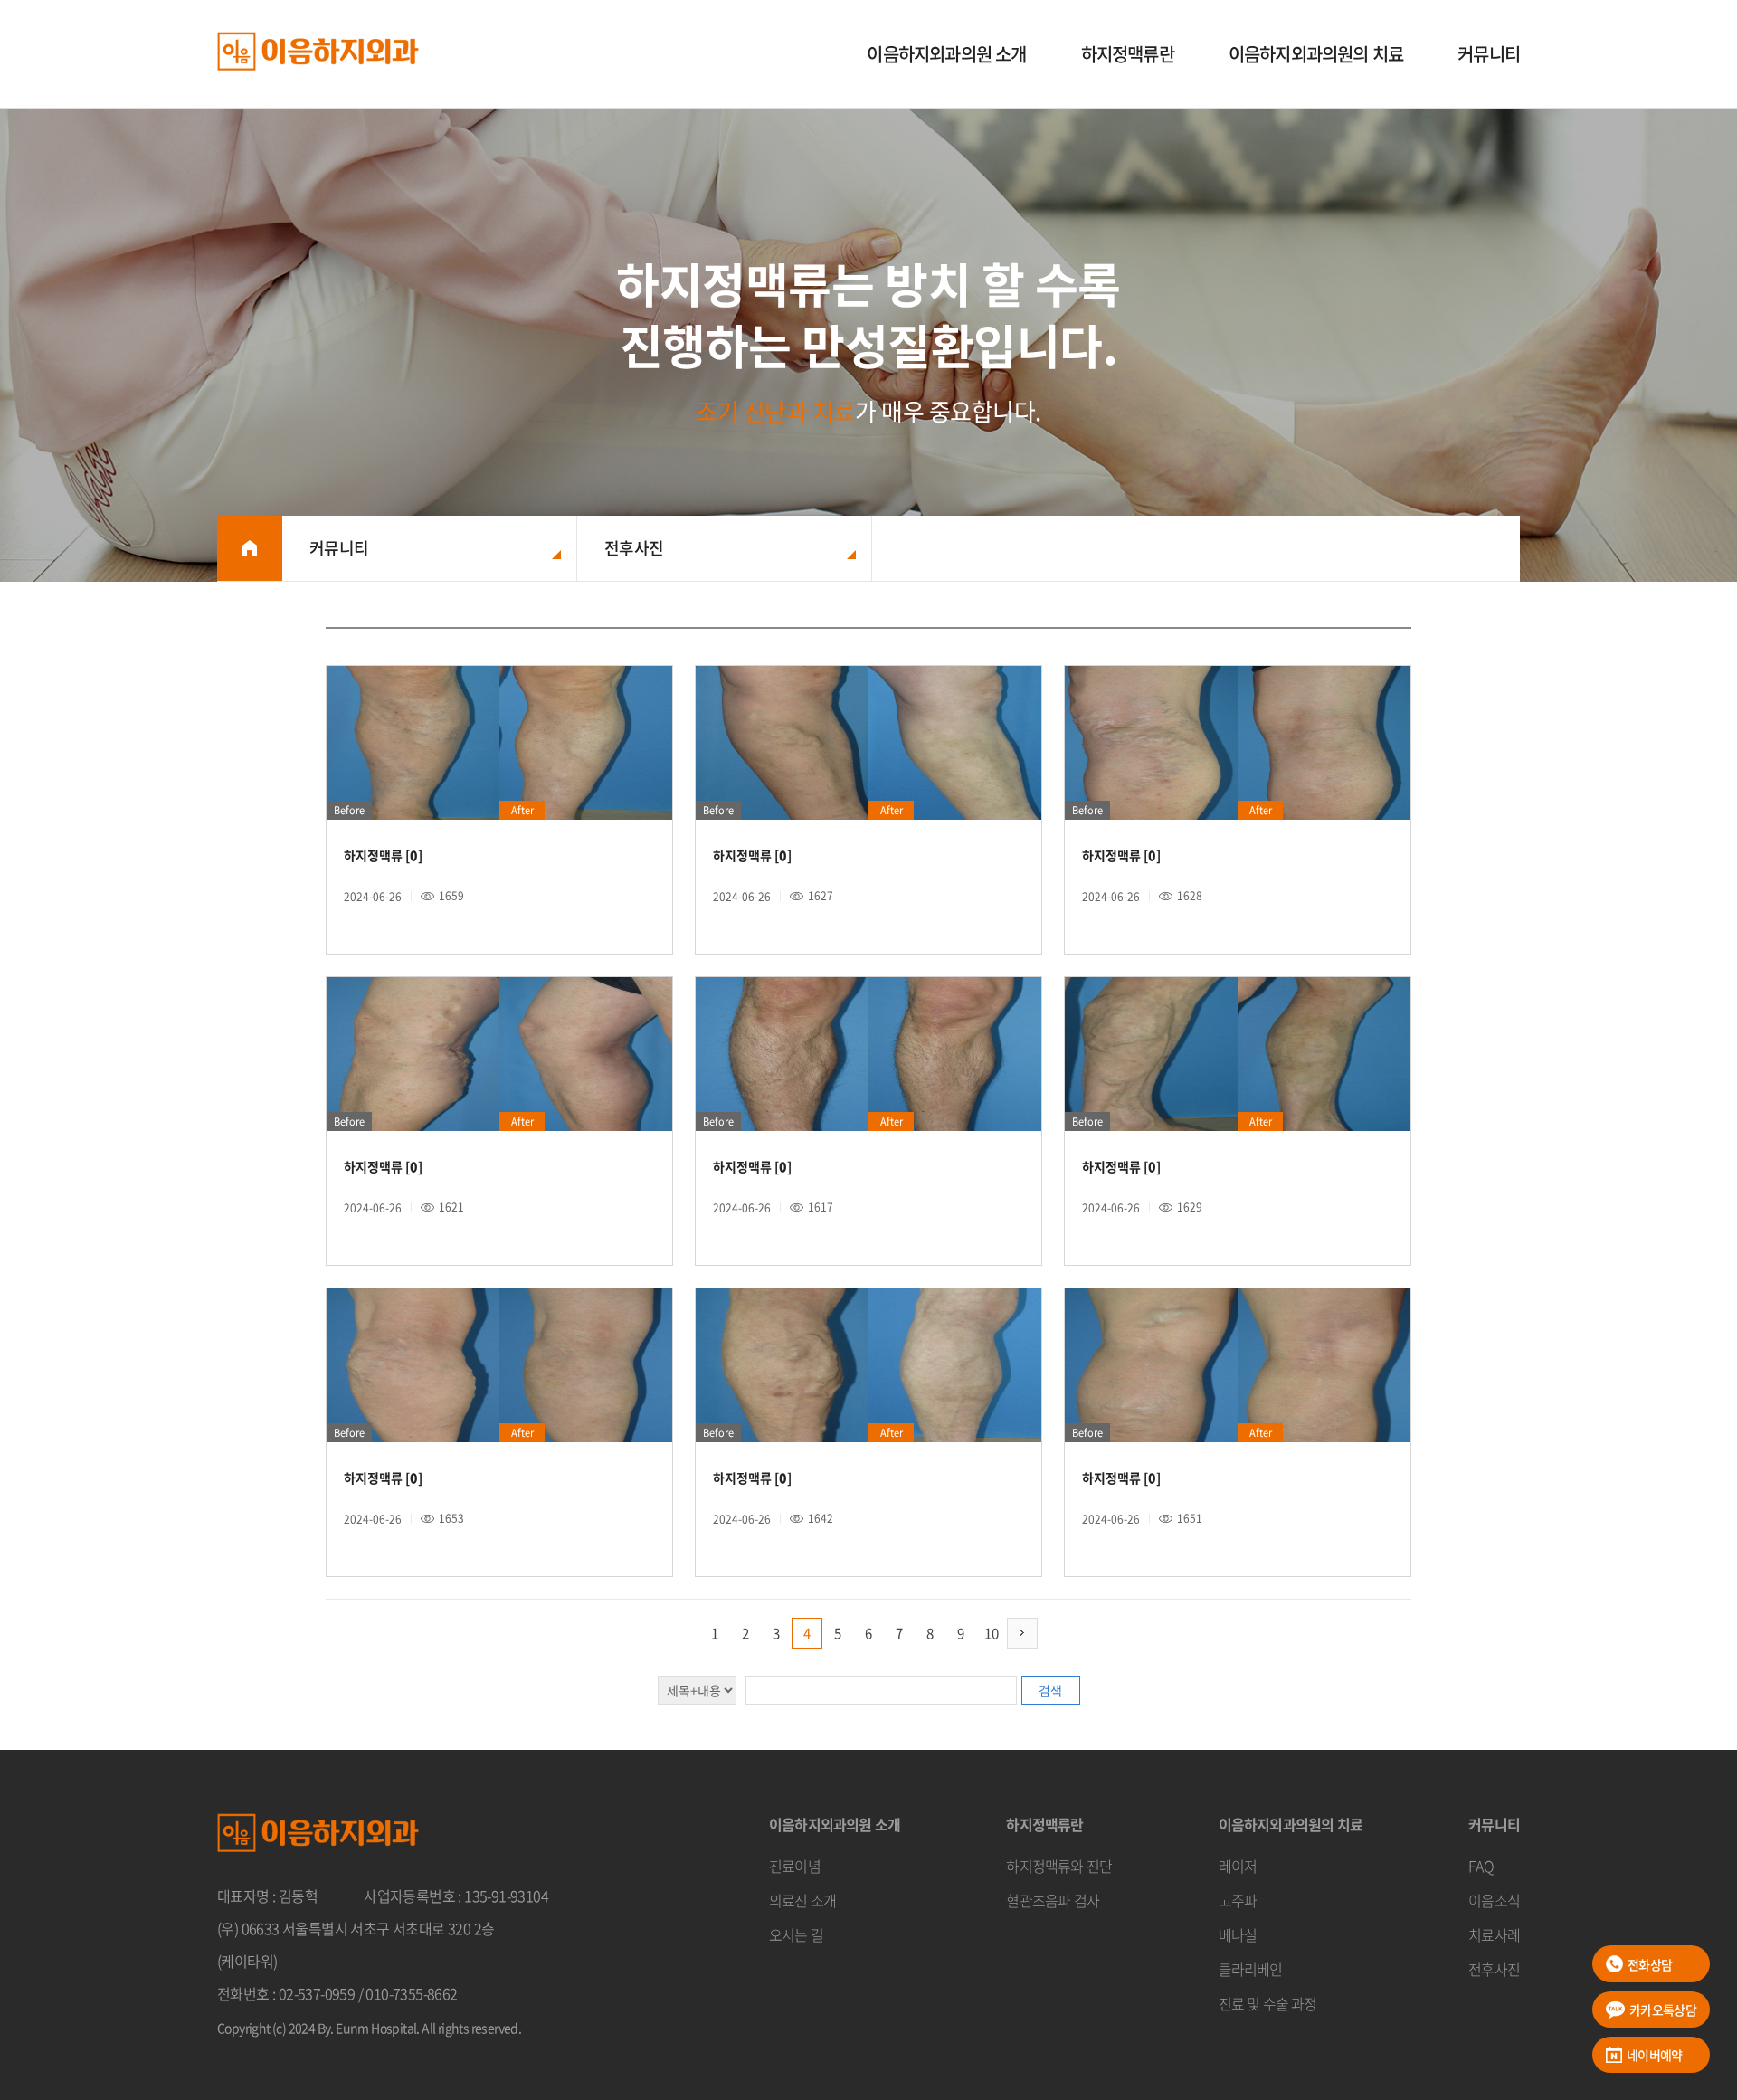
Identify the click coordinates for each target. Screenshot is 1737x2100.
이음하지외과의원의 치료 (1316, 54)
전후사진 (1494, 1969)
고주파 (1238, 1900)
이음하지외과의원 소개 (946, 54)
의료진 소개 (802, 1900)
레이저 (1238, 1866)
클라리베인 (1251, 1969)
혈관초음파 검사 (1053, 1900)
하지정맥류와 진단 (1059, 1866)
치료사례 (1494, 1934)
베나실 (1238, 1934)
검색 (1050, 1690)
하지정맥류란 (1128, 54)
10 (992, 1633)
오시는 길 (796, 1934)
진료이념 (795, 1866)
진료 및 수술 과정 (1268, 2003)
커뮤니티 (1489, 54)
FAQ (1481, 1866)
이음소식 (1494, 1900)
